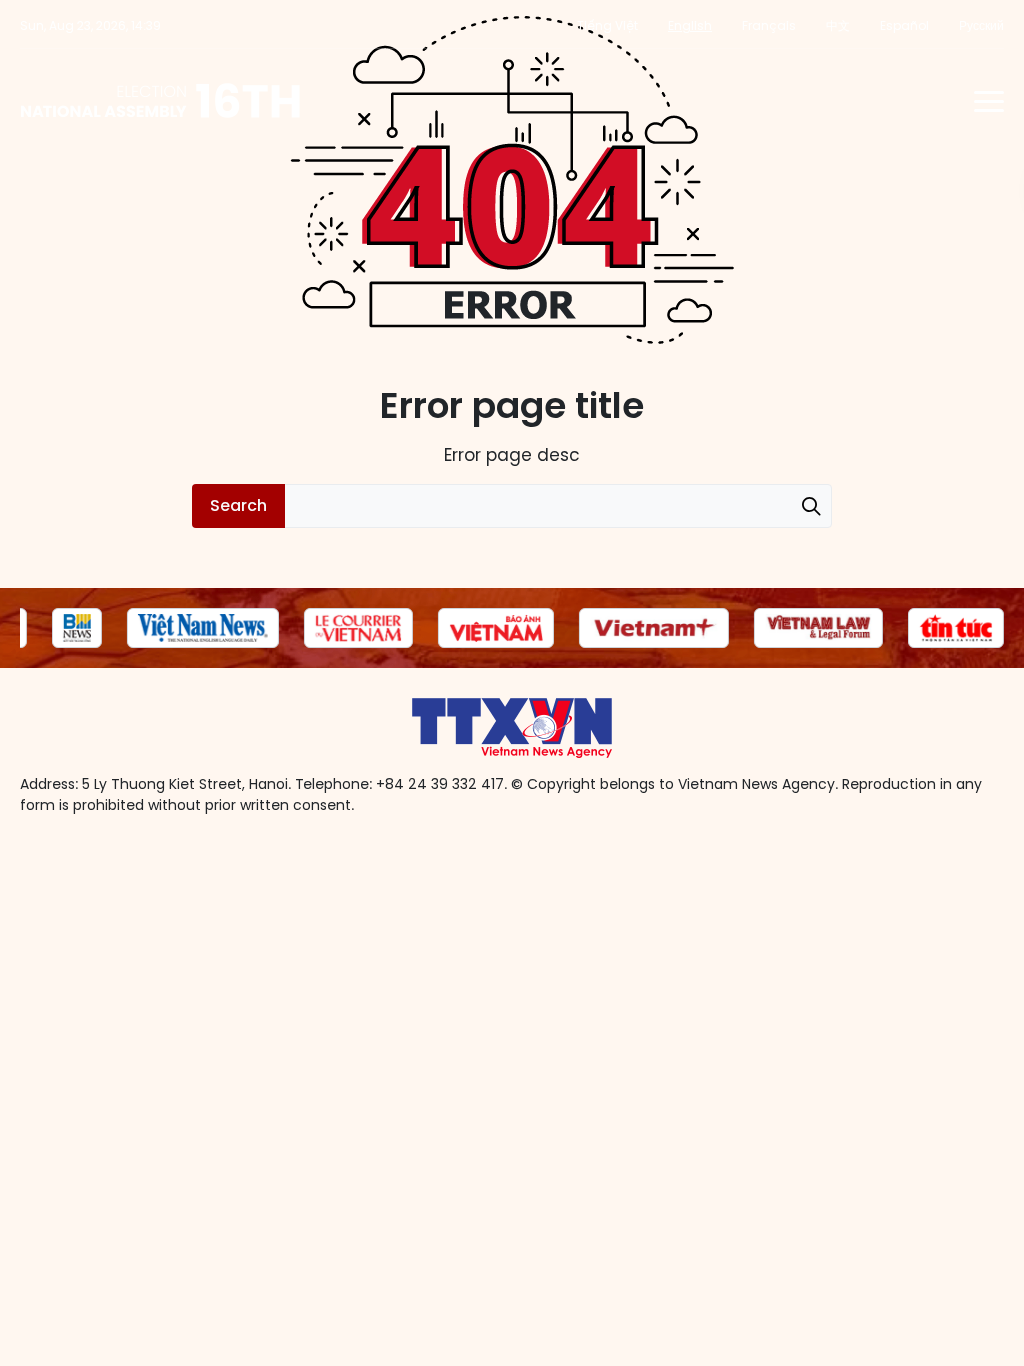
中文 (838, 25)
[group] (77, 628)
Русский (981, 25)
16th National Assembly (161, 101)
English (690, 25)
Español (904, 25)
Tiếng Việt (607, 25)
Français (769, 25)
